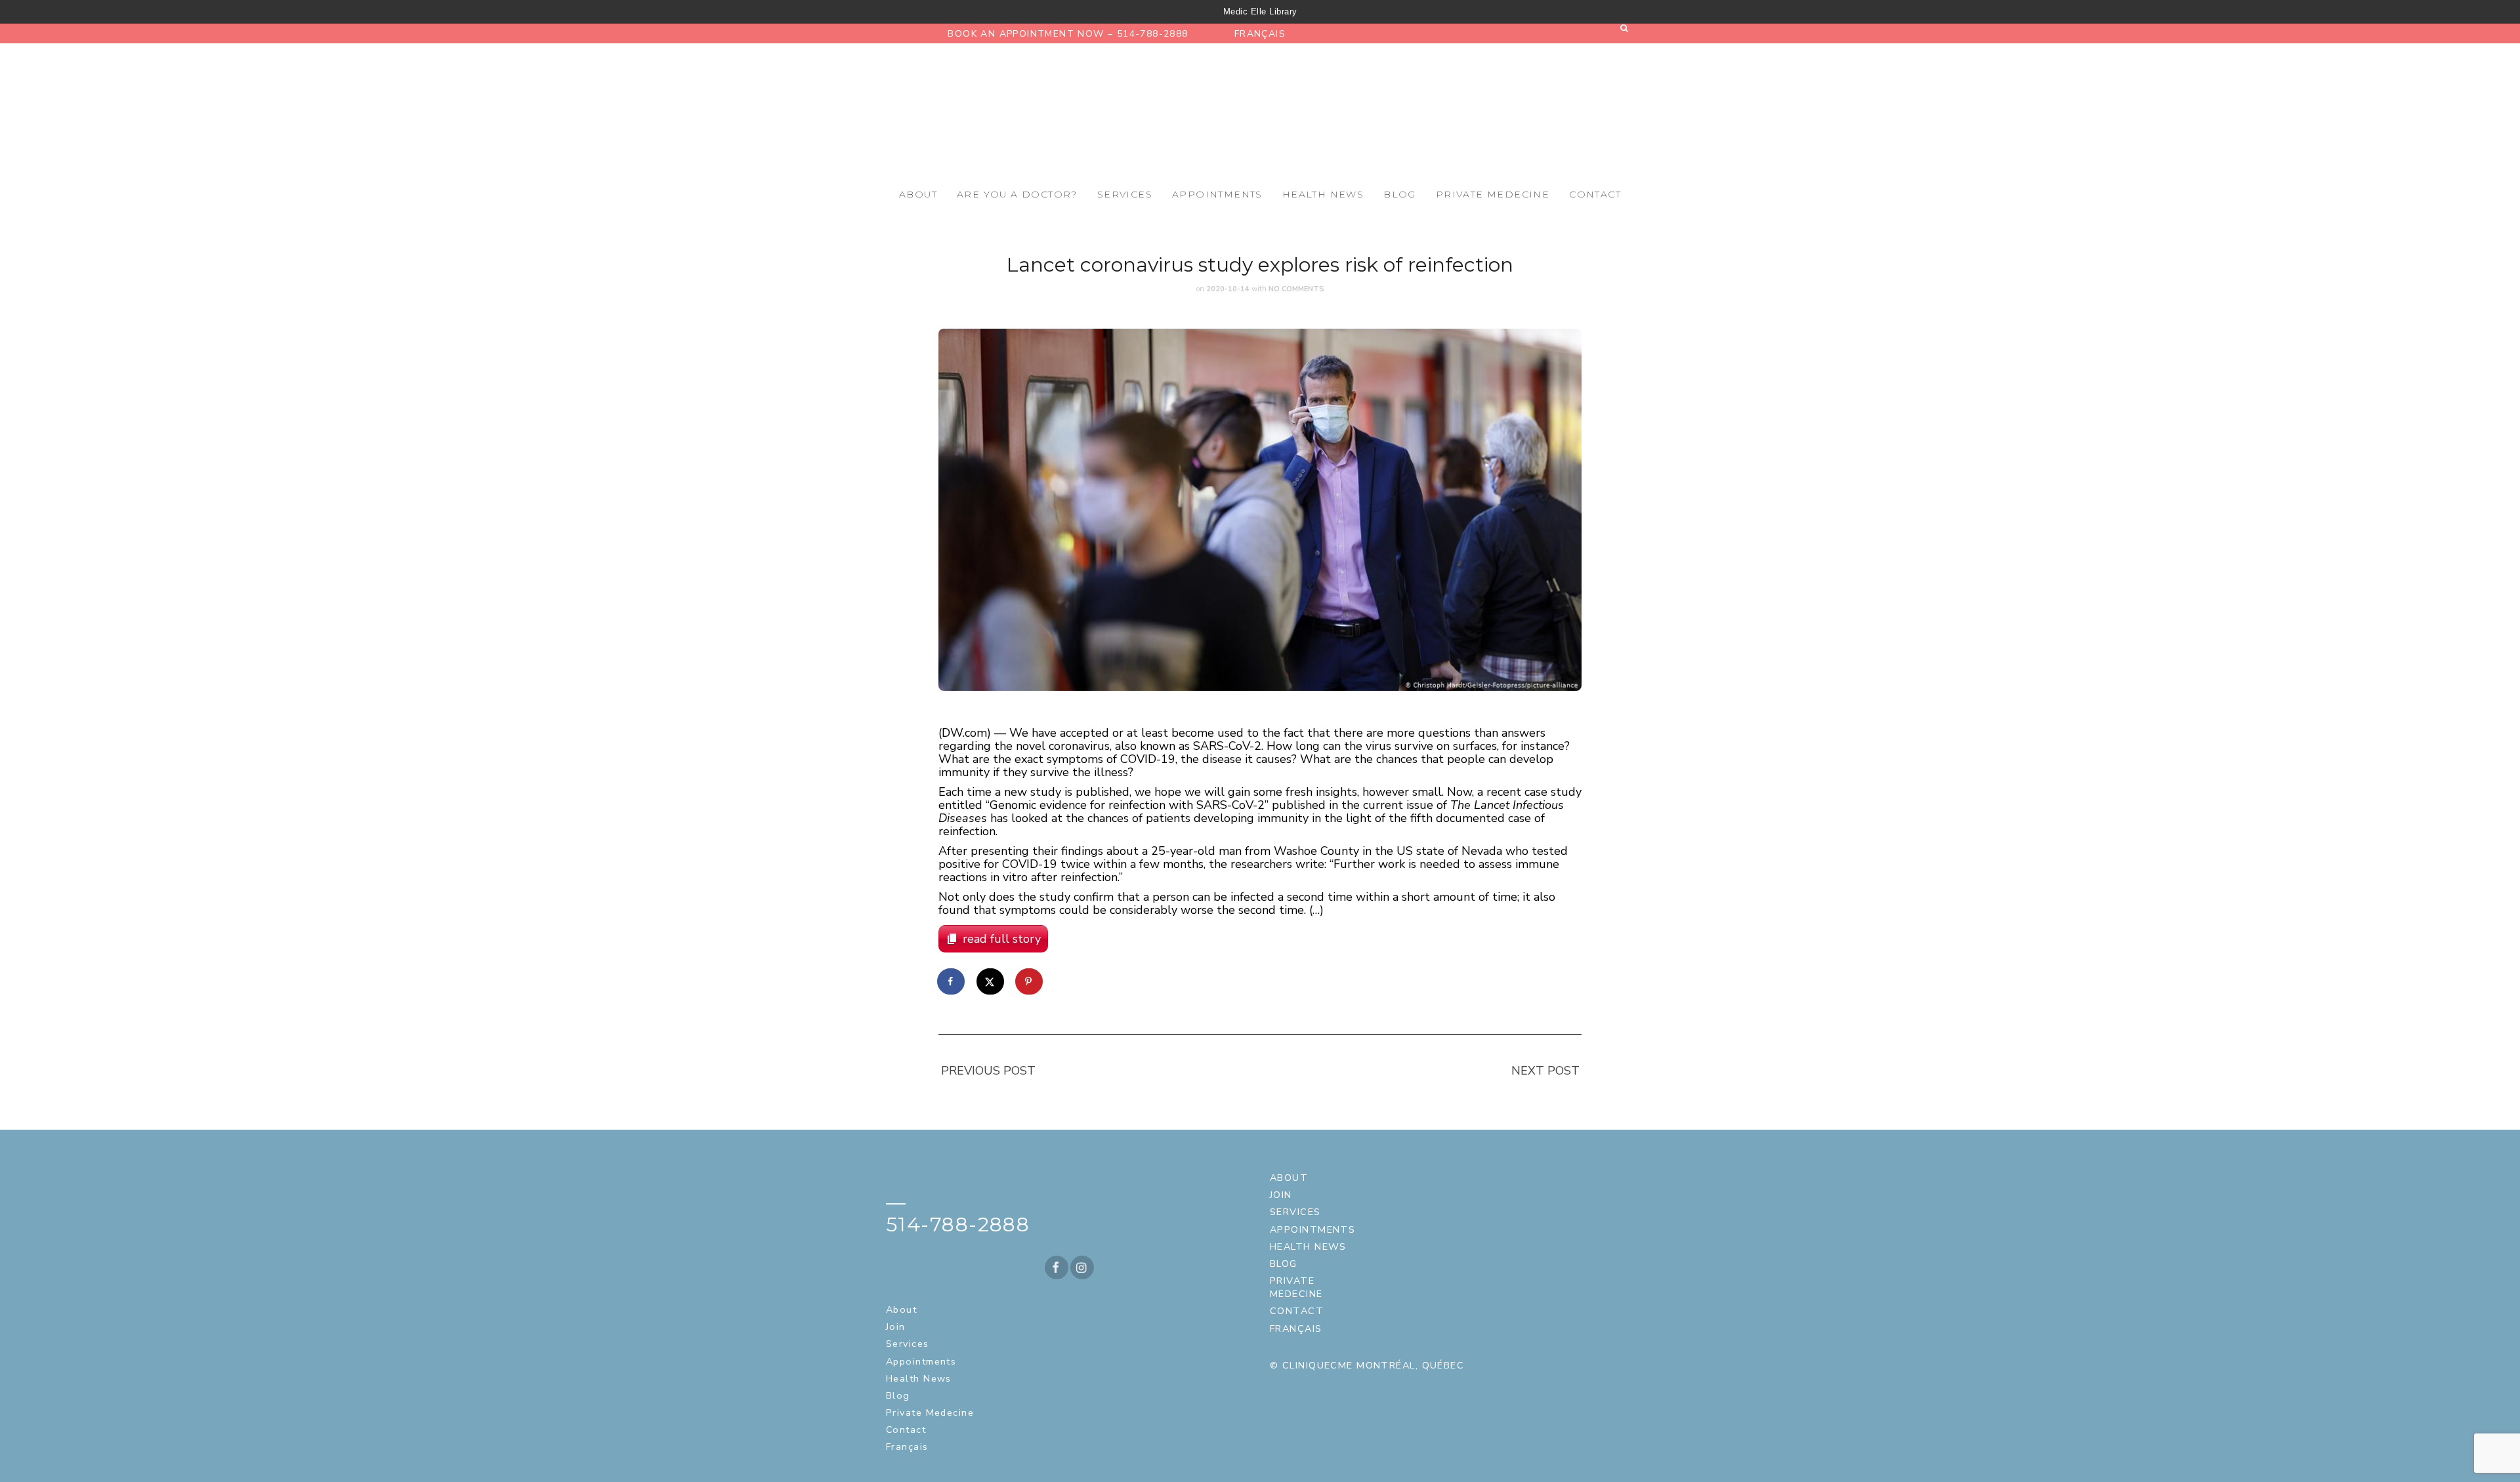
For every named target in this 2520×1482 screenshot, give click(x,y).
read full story (1002, 939)
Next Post (1545, 1071)
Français (1260, 34)
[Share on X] (991, 981)
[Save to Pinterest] (1030, 981)
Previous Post (988, 1071)
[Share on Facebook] (952, 981)
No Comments (1296, 289)
